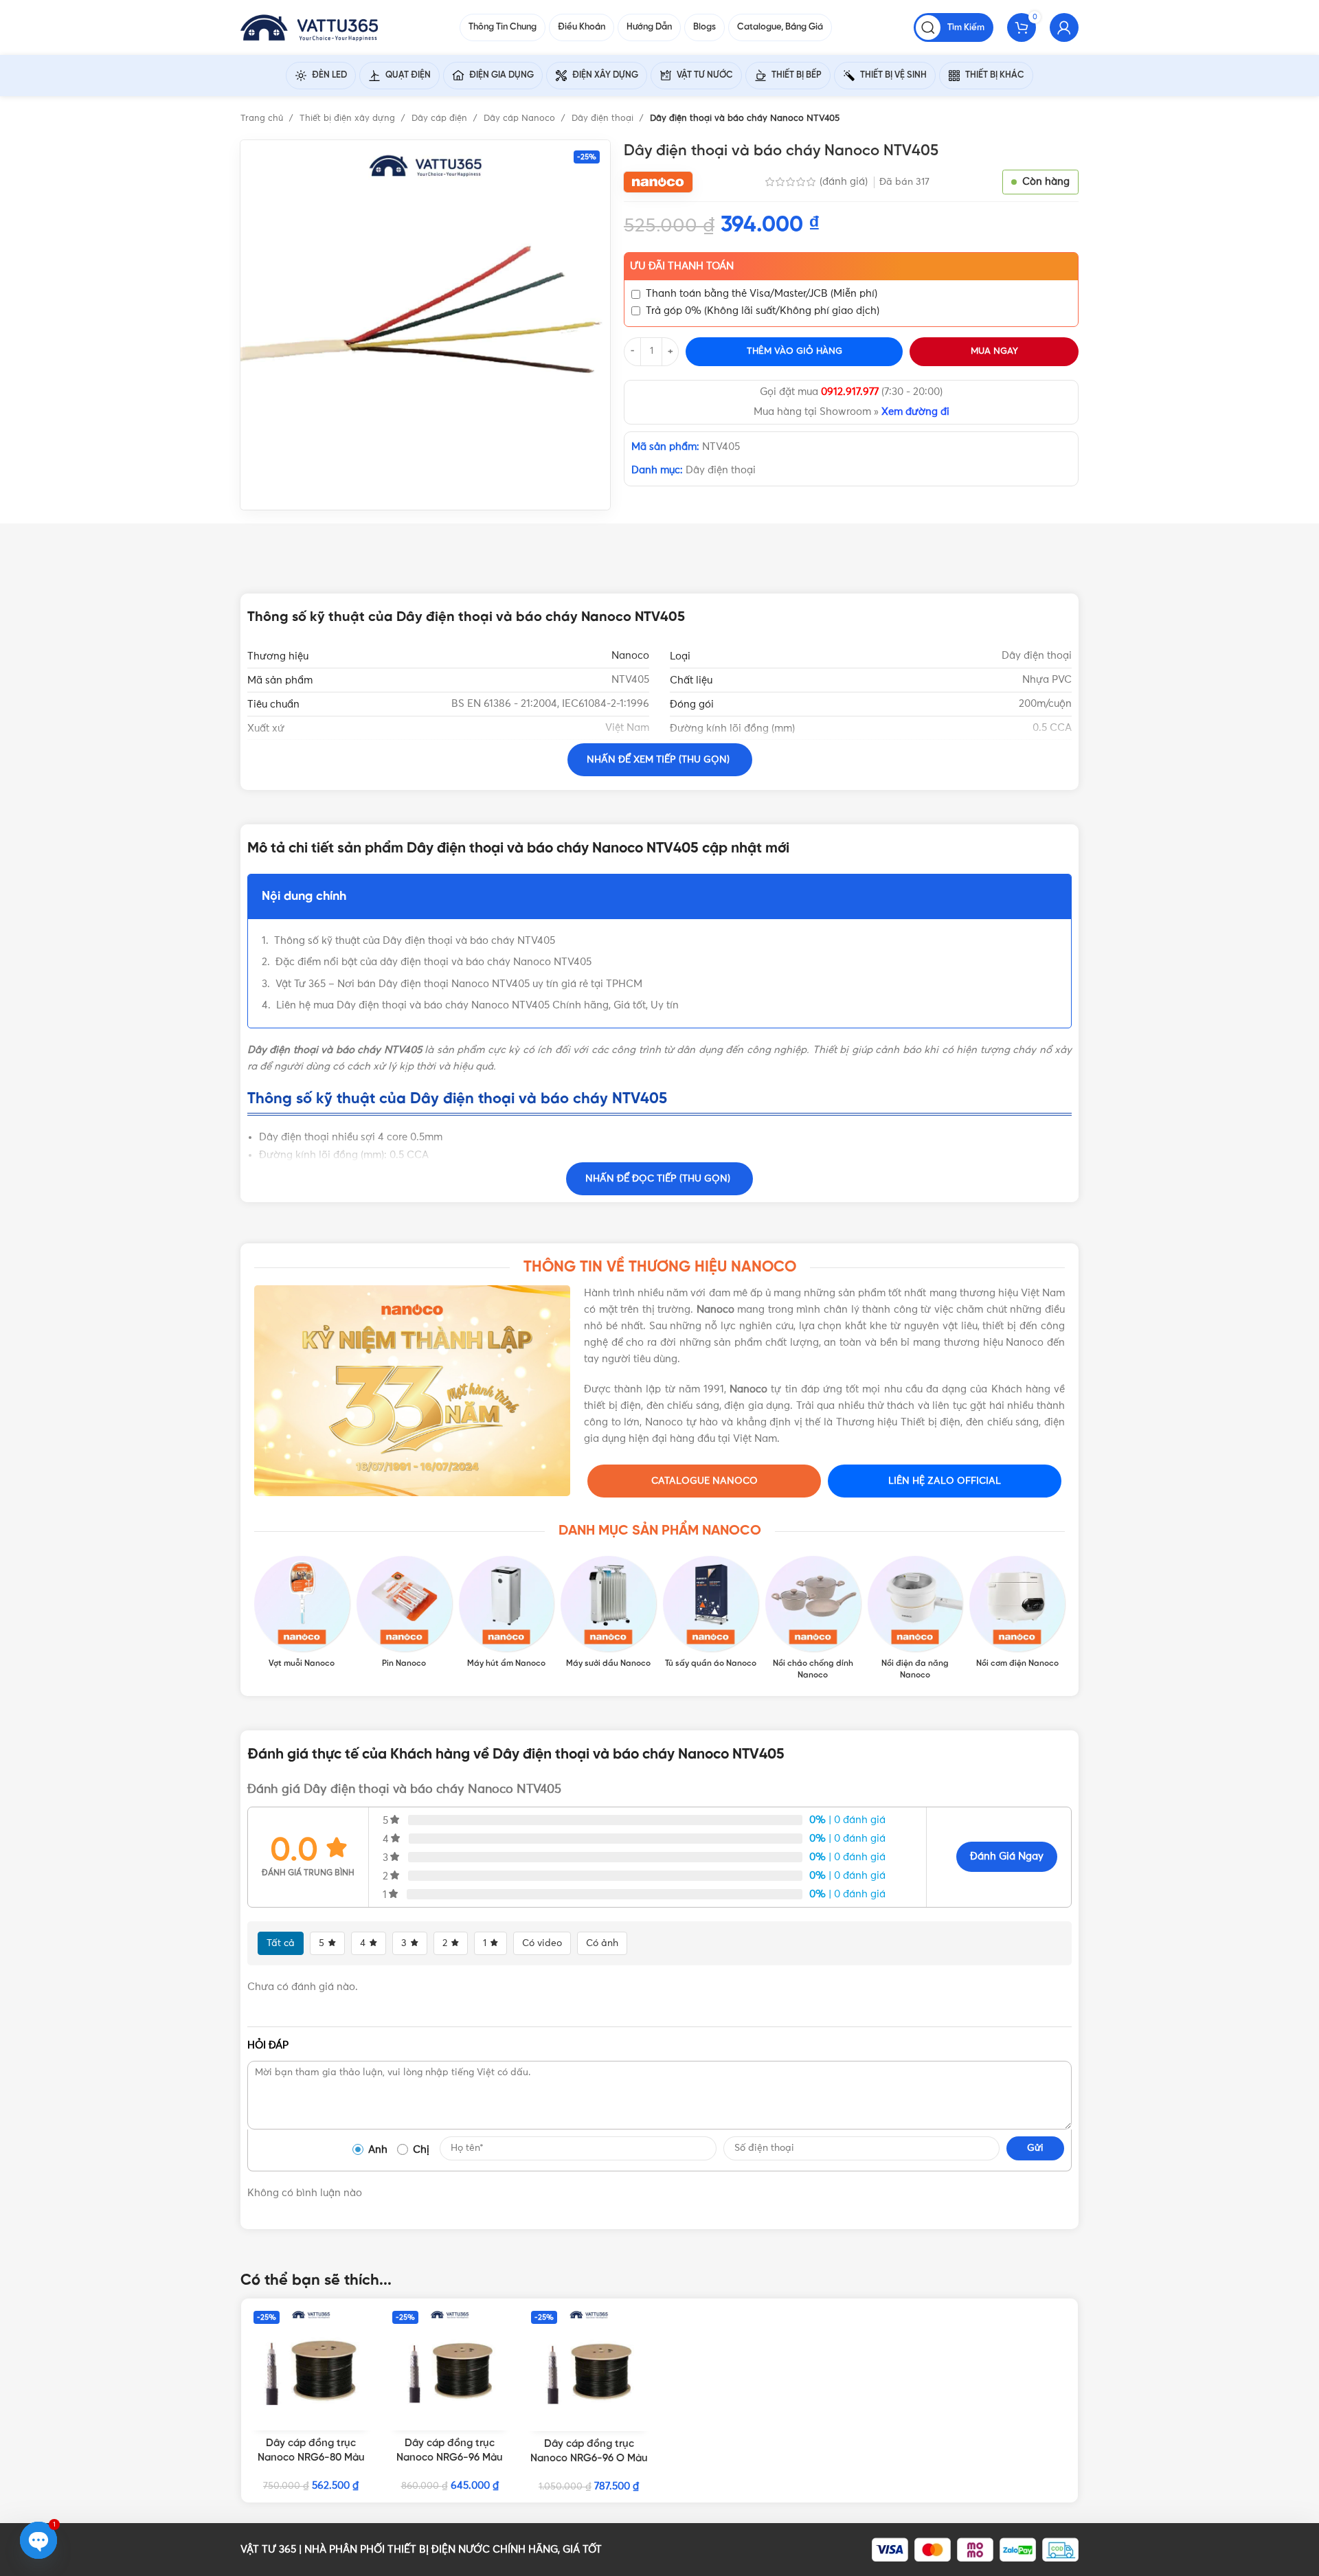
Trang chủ (263, 118)
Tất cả (281, 1943)
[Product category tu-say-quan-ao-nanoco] (711, 1613)
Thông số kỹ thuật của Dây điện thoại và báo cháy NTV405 (415, 941)
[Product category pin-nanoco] (404, 1613)
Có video (542, 1943)
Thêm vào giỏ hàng (794, 351)
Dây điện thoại (604, 118)
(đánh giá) (845, 182)
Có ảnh (602, 1943)
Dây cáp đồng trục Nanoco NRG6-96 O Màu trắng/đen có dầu (589, 2459)
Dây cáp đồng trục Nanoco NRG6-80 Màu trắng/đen (311, 2458)
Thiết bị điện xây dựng (349, 118)
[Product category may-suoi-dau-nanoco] (608, 1613)
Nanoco (630, 656)
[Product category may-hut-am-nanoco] (507, 1613)
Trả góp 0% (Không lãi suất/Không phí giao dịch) (763, 311)
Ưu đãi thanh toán (682, 266)
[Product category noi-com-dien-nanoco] (1017, 1613)
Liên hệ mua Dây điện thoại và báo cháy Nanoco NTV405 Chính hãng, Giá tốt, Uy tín (477, 1005)
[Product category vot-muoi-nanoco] (302, 1613)
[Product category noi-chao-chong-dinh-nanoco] (813, 1618)
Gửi (1035, 2148)
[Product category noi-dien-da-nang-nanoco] (915, 1618)
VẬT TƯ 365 (268, 2550)
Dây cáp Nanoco (521, 118)
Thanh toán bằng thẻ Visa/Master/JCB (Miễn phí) (762, 294)
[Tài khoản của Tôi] (1064, 27)
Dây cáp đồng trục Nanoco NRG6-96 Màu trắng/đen (450, 2458)
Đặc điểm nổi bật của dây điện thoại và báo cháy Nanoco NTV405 (433, 962)
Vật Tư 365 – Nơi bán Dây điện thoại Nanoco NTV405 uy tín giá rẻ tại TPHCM (459, 984)
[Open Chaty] (38, 2540)
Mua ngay (994, 351)
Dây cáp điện (441, 118)
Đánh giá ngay (1007, 1856)
